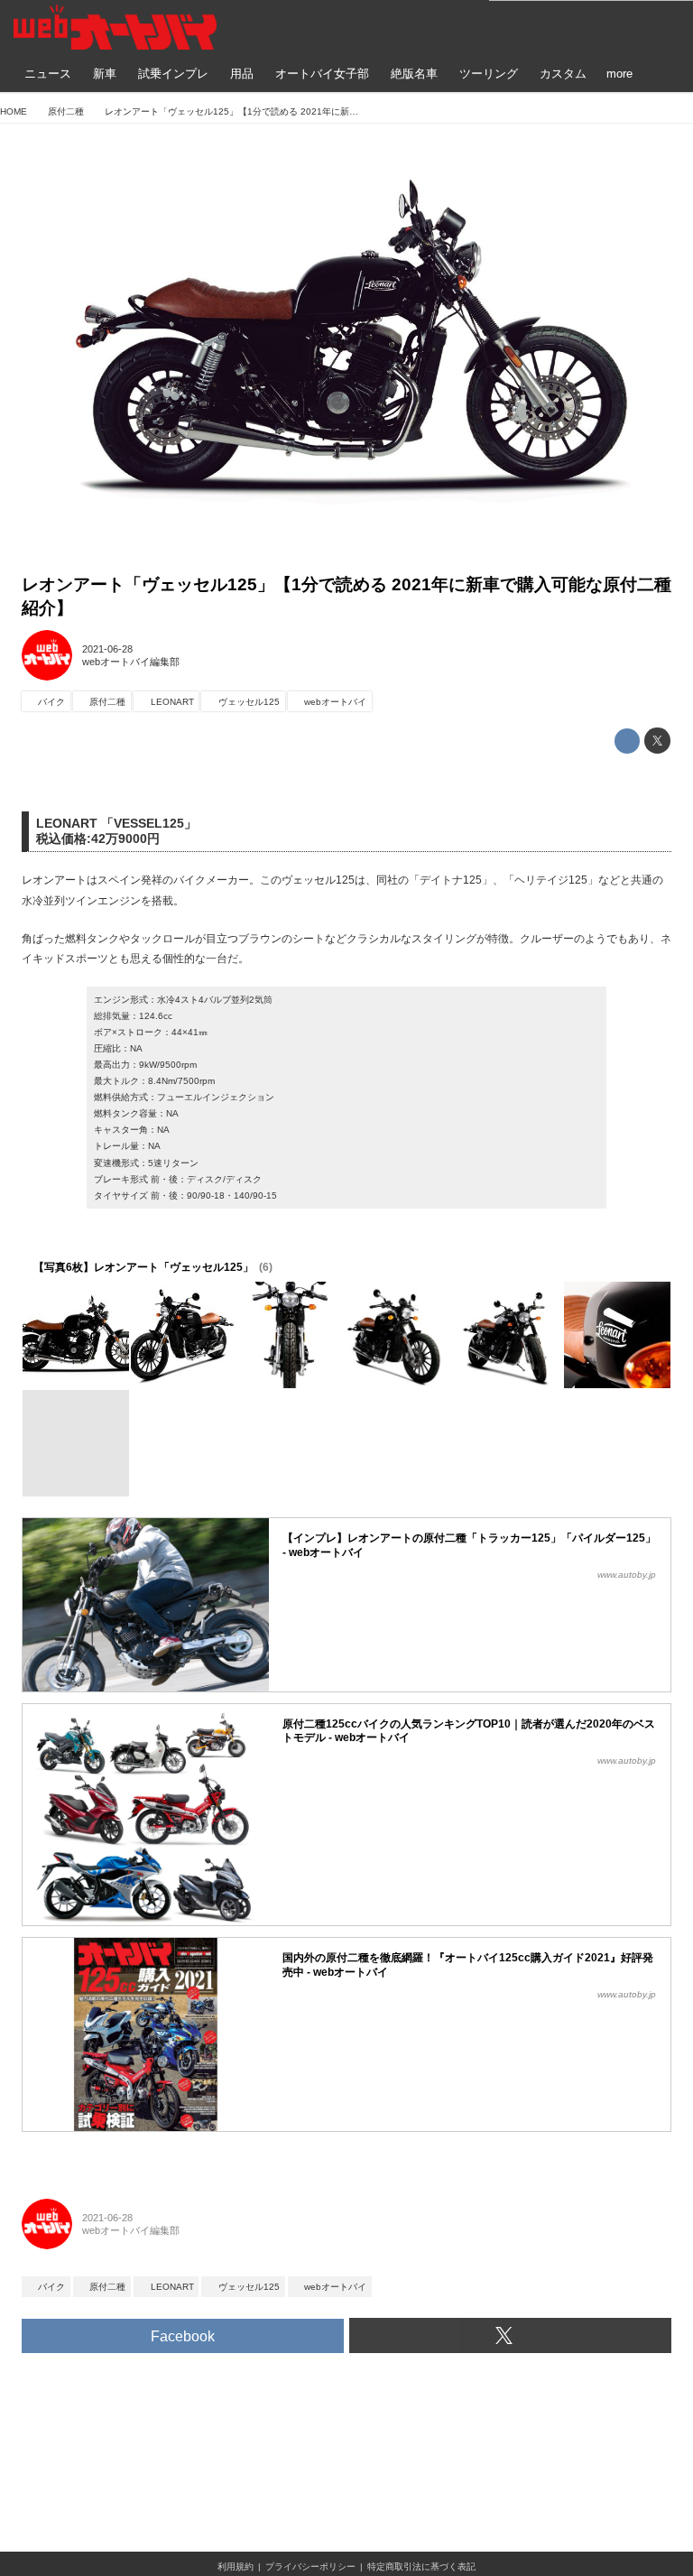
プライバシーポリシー (310, 2567)
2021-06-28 (107, 649)
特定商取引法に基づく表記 (421, 2567)
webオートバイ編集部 (131, 662)
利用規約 (236, 2567)
